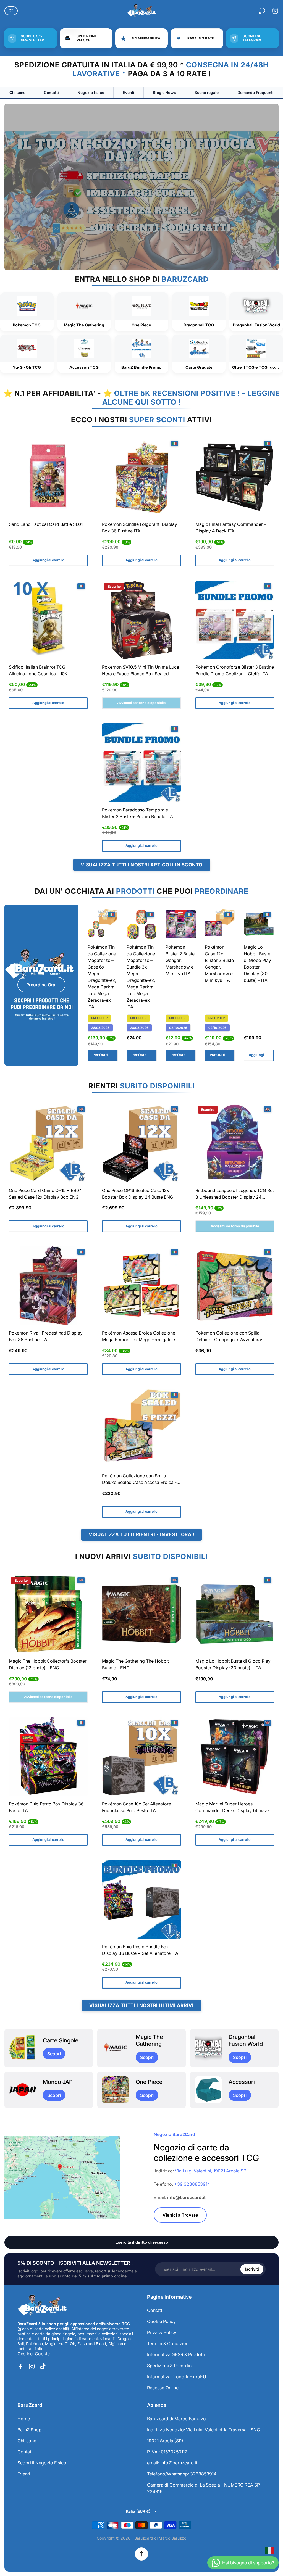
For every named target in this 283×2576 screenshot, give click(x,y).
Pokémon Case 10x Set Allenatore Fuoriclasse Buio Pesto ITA (137, 1807)
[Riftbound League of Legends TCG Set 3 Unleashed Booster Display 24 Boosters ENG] (235, 1143)
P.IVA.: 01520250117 (167, 2452)
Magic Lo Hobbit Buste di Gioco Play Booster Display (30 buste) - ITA (257, 964)
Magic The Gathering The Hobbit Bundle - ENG (135, 1664)
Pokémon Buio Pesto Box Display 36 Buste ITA (46, 1807)
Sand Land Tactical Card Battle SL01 (46, 524)
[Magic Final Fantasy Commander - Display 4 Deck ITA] (235, 477)
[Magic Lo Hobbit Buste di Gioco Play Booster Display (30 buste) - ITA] (259, 924)
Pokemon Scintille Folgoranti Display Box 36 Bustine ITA (140, 528)
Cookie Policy (161, 2321)
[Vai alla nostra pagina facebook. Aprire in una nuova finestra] (21, 2366)
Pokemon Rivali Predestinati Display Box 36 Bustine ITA (46, 1336)
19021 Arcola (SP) (165, 2441)
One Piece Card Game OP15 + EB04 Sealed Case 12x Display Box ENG (45, 1194)
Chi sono (17, 93)
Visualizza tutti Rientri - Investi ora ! (141, 1534)
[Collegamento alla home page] (42, 2305)
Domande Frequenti (256, 93)
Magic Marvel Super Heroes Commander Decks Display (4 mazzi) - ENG (234, 1808)
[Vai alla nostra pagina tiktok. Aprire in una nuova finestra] (43, 2366)
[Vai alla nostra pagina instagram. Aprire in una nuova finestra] (32, 2366)
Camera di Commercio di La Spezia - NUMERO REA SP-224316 (204, 2488)
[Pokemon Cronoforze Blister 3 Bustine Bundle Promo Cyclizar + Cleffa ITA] (235, 620)
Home (24, 2419)
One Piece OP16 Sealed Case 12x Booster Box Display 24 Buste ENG (138, 1194)
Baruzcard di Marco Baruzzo (176, 2419)
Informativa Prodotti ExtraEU (177, 2377)
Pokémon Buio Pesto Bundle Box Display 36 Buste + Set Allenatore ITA (140, 1950)
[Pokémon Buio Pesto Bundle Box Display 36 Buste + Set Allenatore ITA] (141, 1899)
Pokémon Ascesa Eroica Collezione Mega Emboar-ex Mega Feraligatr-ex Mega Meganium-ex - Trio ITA (140, 1337)
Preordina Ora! (41, 985)
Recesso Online (163, 2388)
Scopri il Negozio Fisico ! (43, 2463)
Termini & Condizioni (168, 2343)
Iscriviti (252, 2269)
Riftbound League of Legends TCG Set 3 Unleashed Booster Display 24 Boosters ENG (235, 1194)
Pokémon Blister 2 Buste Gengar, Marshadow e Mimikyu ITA (180, 960)
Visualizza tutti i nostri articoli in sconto (142, 865)
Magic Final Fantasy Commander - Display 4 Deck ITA (231, 528)
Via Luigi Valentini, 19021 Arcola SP (211, 2171)
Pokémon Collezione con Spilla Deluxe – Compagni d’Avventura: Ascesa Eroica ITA (229, 1337)
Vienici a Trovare (180, 2215)
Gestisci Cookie (34, 2354)
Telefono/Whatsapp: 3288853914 (182, 2474)
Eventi (129, 93)
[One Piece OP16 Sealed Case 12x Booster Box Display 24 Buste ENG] (141, 1143)
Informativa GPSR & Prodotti (176, 2354)
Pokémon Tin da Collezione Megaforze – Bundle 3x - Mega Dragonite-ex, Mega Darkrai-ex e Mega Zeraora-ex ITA (141, 977)
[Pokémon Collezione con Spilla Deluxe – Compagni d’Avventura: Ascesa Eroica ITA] (235, 1286)
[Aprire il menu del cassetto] (11, 11)
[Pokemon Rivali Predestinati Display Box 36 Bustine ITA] (48, 1286)
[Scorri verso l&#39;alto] (141, 2554)
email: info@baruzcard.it (172, 2463)
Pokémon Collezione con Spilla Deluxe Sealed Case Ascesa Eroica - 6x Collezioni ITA (139, 1480)
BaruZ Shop (29, 2430)
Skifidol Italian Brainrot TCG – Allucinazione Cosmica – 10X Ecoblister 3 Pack (39, 671)
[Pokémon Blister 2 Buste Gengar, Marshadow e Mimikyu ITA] (181, 924)
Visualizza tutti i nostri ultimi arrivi (141, 2005)
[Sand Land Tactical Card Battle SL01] (48, 477)
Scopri (54, 2054)
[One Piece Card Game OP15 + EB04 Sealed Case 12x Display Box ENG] (48, 1143)
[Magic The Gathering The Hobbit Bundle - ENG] (141, 1614)
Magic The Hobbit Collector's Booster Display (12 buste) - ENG (48, 1664)
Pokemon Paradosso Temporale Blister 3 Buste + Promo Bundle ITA (137, 813)
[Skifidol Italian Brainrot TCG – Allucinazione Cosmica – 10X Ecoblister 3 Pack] (48, 620)
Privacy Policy (162, 2332)
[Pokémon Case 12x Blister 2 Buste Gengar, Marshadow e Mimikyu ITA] (220, 924)
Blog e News (164, 93)
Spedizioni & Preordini (170, 2366)
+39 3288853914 (192, 2184)
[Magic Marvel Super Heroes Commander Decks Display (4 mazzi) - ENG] (235, 1757)
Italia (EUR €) (138, 2511)
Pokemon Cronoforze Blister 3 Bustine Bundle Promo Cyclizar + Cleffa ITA (235, 670)
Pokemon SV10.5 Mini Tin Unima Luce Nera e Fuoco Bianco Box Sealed (141, 670)
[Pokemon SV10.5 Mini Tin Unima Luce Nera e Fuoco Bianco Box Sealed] (141, 620)
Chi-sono (27, 2441)
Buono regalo (207, 93)
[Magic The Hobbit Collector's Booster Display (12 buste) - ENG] (48, 1614)
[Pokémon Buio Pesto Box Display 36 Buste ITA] (48, 1757)
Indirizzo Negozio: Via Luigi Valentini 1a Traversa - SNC (204, 2430)
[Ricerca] (262, 11)
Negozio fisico (91, 93)
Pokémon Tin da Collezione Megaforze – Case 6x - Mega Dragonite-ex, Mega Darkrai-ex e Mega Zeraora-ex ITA (103, 977)
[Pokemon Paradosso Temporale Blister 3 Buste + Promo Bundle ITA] (141, 763)
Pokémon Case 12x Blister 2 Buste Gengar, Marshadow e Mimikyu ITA (219, 964)
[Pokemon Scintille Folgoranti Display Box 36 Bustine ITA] (141, 477)
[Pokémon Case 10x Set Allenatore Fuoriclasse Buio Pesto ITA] (141, 1757)
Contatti (51, 93)
